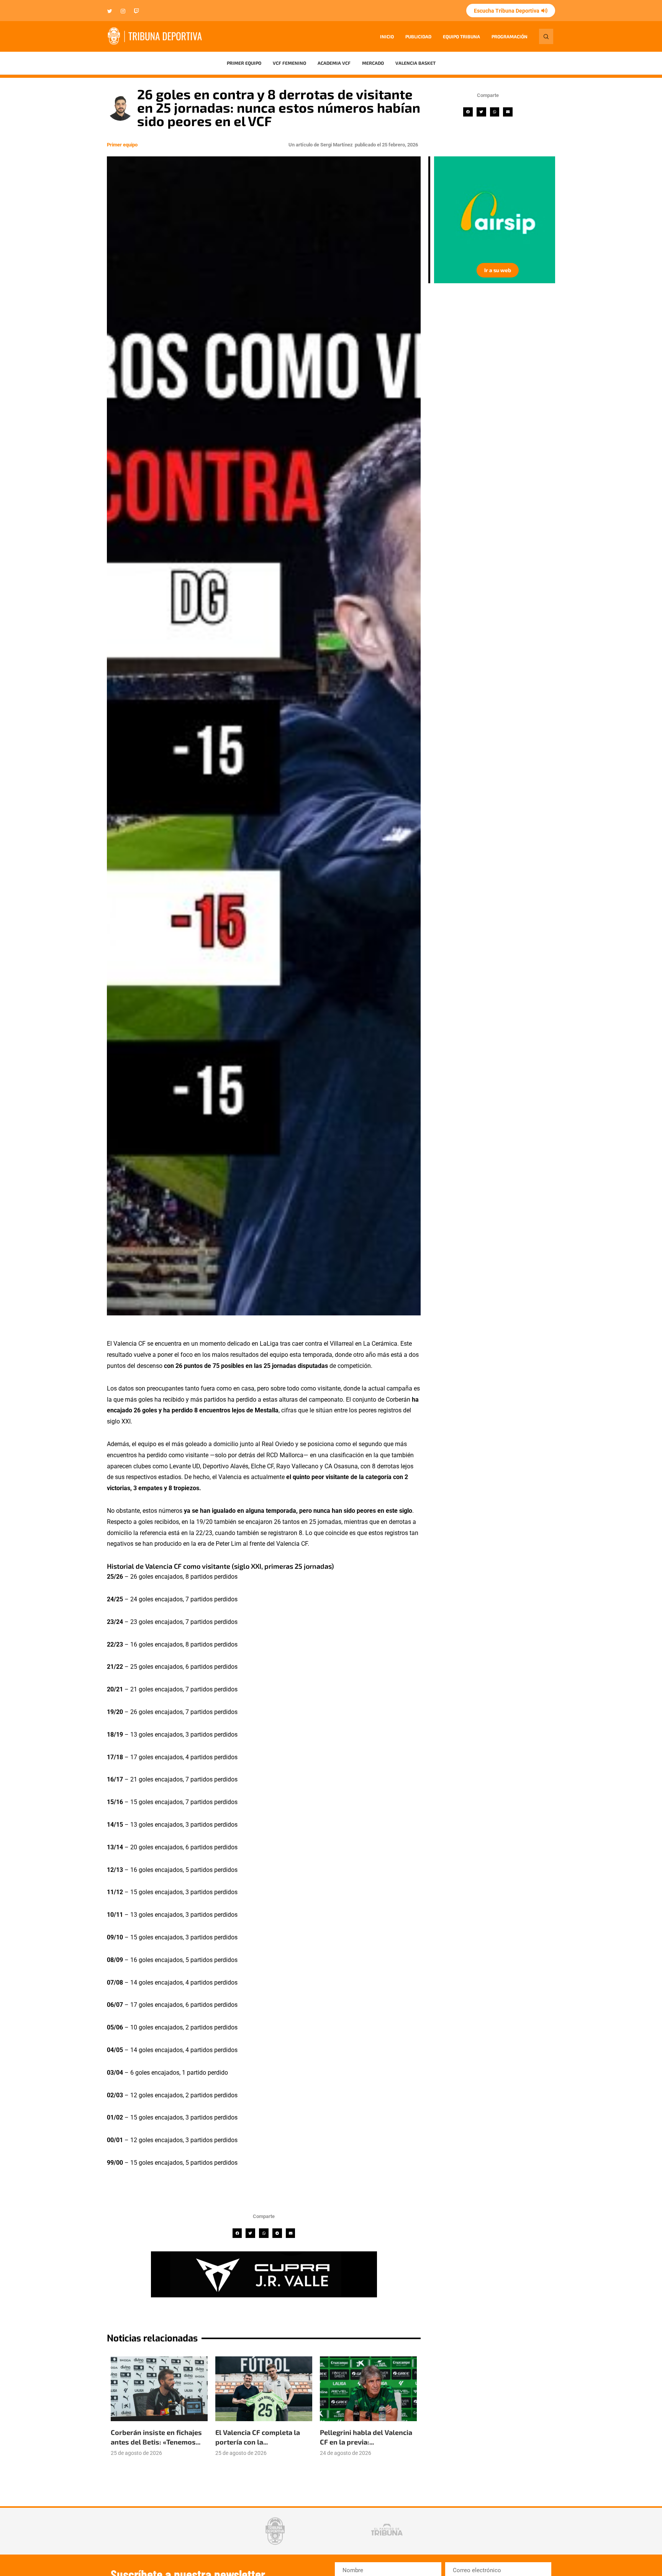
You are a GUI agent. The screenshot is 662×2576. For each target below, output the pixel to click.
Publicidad (418, 36)
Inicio (387, 36)
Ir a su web (552, 270)
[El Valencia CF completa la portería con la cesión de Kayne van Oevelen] (264, 2389)
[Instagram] (123, 12)
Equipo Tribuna (461, 36)
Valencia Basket (415, 63)
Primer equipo (244, 63)
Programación (510, 36)
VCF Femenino (289, 63)
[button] (468, 112)
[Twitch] (136, 12)
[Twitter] (110, 12)
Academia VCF (334, 63)
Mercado (373, 63)
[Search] (546, 36)
